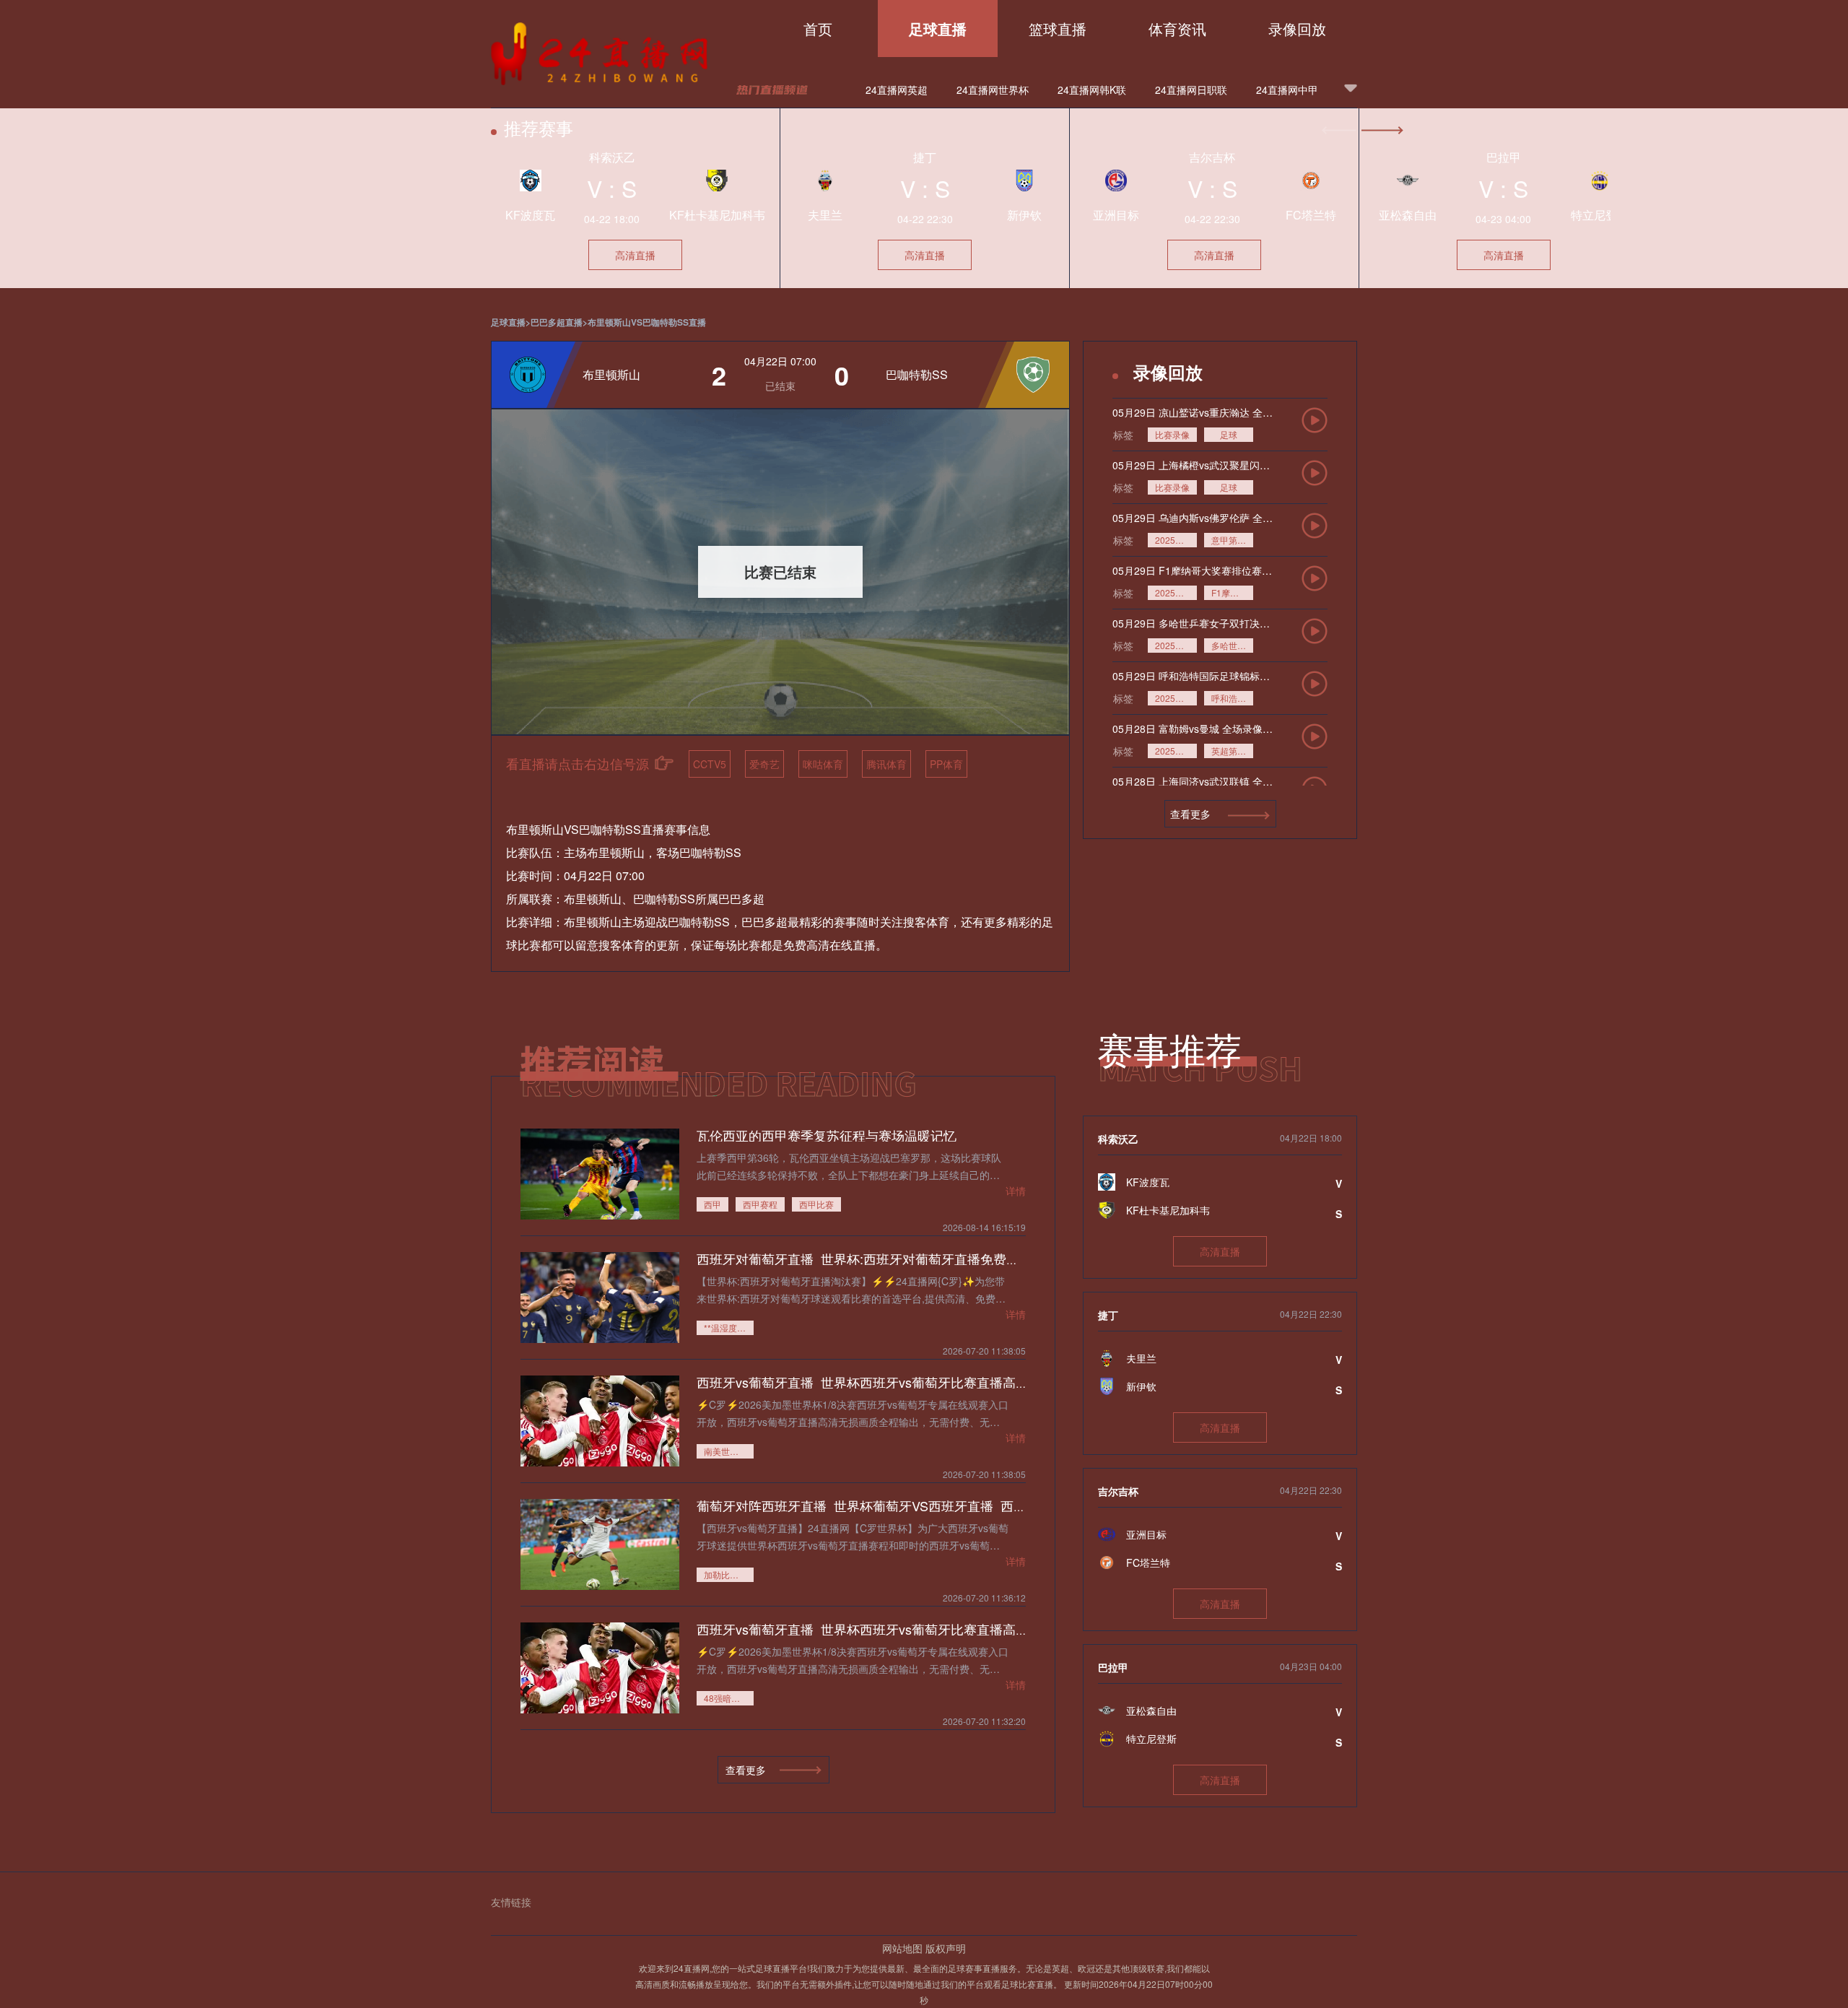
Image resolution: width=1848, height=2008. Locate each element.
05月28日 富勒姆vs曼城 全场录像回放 (1193, 729)
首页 (818, 29)
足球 (1229, 434)
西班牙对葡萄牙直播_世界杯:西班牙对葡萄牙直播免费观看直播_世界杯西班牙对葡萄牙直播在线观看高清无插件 (1017, 1259)
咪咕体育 (823, 764)
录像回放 (1297, 29)
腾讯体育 (886, 764)
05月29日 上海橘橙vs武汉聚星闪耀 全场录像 (1193, 465)
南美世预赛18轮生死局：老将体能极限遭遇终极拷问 (729, 1451)
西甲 (712, 1204)
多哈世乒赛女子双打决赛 (1232, 645)
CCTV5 (710, 764)
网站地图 (902, 1948)
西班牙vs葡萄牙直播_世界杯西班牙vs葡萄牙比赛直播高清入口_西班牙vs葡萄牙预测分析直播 (964, 1382)
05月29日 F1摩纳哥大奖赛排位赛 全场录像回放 (1193, 570)
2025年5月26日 (1176, 540)
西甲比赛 (816, 1204)
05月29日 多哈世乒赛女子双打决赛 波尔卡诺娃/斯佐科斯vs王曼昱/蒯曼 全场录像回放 (1193, 623)
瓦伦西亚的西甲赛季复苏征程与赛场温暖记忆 (827, 1135)
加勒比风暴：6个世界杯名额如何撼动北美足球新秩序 (729, 1574)
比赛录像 (1172, 434)
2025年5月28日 (1176, 698)
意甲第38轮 (1232, 540)
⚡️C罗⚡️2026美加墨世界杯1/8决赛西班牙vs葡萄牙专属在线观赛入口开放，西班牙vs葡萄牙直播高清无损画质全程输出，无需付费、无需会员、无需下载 (853, 1413)
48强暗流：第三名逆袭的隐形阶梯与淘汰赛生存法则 (729, 1698)
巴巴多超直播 (557, 322)
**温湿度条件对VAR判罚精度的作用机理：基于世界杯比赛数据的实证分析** (729, 1327)
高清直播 (635, 255)
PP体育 (946, 764)
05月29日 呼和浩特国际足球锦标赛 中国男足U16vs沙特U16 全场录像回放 (1193, 676)
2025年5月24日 (1176, 592)
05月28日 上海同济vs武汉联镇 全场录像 (1193, 781)
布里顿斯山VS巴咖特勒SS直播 (647, 322)
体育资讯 (1177, 29)
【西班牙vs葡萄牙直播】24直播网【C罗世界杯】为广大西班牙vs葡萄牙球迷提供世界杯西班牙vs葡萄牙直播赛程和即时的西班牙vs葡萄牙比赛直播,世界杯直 (853, 1536)
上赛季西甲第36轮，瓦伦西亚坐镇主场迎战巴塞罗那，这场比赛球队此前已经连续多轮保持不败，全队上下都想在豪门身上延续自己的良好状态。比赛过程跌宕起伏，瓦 (849, 1166)
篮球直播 (1058, 29)
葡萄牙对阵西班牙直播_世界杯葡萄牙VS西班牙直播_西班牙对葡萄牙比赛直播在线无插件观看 (966, 1505)
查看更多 (1192, 814)
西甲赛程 (760, 1204)
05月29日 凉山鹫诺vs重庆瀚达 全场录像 (1193, 412)
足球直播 (938, 29)
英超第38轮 (1232, 751)
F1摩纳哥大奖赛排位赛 (1232, 592)
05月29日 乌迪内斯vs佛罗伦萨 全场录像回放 (1193, 518)
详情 (1016, 1191)
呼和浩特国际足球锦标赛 (1232, 698)
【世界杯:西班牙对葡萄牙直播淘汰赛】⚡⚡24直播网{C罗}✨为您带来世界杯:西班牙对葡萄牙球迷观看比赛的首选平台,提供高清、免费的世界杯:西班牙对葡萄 (851, 1289)
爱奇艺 (764, 764)
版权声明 (946, 1948)
